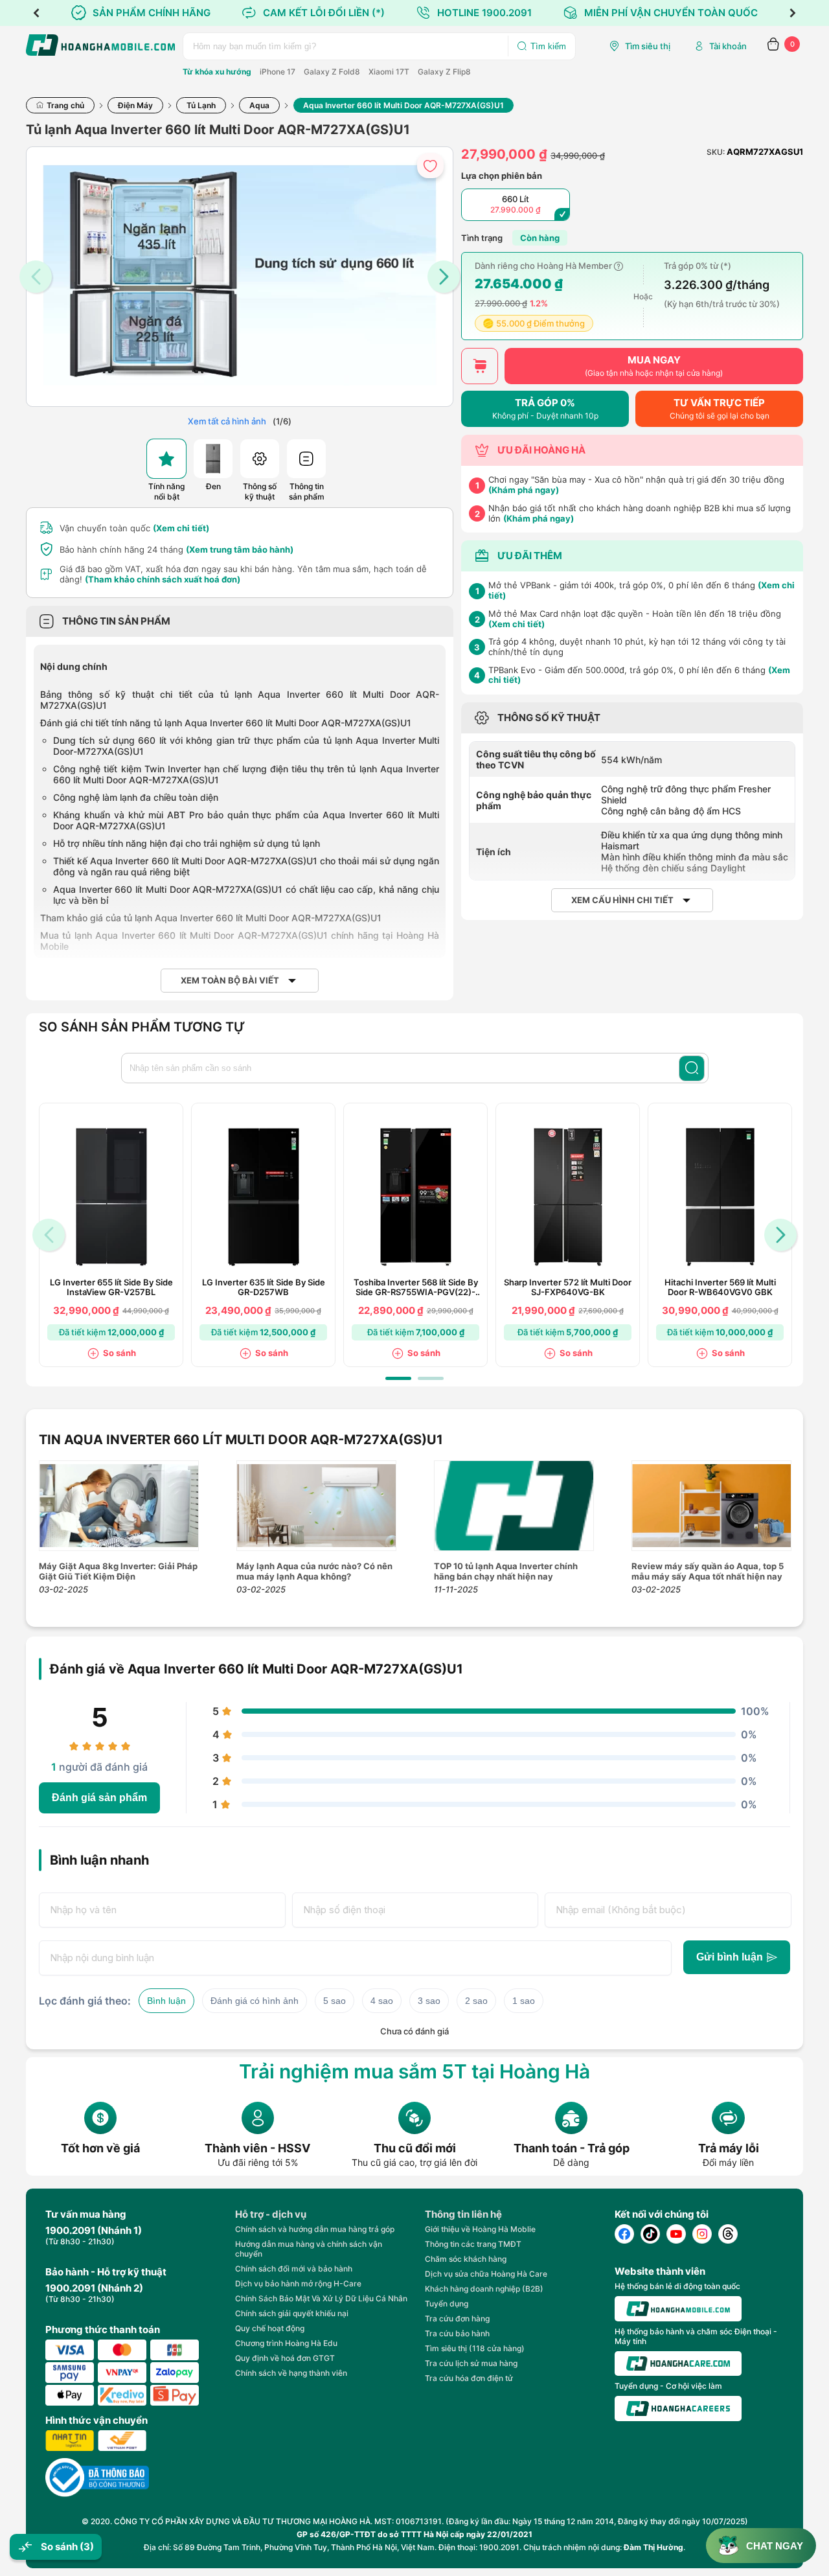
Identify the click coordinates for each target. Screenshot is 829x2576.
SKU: (716, 152)
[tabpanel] (111, 1235)
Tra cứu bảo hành (457, 2333)
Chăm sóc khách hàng (466, 2259)
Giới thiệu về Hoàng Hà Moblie (480, 2229)
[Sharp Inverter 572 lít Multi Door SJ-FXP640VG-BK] (568, 1197)
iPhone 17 (278, 72)
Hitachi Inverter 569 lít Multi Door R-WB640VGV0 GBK (720, 1287)
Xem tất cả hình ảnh (227, 421)
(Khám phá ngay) (524, 490)
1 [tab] (398, 1378)
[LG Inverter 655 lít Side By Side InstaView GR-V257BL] (111, 1197)
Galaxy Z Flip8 (444, 72)
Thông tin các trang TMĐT (473, 2244)
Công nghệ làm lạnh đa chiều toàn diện (136, 797)
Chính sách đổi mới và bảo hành (294, 2269)
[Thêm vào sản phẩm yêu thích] (430, 166)
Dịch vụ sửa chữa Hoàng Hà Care (486, 2274)
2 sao (476, 2001)
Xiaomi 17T (389, 72)
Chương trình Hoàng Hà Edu (286, 2343)
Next (793, 13)
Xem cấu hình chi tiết (622, 900)
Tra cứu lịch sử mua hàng (471, 2363)
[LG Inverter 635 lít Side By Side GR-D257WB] (264, 1197)
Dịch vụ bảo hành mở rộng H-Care (298, 2283)
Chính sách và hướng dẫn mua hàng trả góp (315, 2229)
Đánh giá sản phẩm (99, 1798)
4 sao (382, 2001)
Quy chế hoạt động (270, 2328)
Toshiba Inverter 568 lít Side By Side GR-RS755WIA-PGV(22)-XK (416, 1287)
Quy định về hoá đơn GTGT (285, 2358)
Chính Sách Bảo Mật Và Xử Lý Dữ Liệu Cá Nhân (321, 2298)
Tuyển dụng (447, 2304)
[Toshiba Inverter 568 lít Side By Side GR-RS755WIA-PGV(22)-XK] (416, 1197)
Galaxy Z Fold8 (332, 72)
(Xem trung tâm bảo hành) (240, 549)
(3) (87, 2547)
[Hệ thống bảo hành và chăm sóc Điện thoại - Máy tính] (678, 2363)
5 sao (335, 2001)
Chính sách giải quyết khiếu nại (292, 2313)
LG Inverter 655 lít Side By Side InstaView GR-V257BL (111, 1287)
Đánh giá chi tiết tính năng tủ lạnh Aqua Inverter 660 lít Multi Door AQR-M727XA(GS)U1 (226, 723)
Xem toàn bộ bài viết (230, 981)
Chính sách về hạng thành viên (291, 2373)
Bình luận (166, 2001)
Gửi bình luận (730, 1957)
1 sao (524, 2001)
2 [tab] (431, 1378)
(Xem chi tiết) (181, 528)
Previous (36, 13)
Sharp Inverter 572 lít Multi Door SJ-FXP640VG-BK (568, 1287)
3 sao (429, 2001)
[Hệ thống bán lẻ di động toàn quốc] (678, 2309)
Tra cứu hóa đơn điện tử (469, 2378)
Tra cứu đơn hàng (457, 2318)
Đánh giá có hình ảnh (255, 2001)
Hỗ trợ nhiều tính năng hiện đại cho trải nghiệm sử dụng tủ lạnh (187, 843)
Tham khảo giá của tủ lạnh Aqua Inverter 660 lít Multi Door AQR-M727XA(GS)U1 (211, 918)
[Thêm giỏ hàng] (480, 366)
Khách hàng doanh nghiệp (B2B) (484, 2289)
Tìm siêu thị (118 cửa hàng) (475, 2348)
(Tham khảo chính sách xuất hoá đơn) (163, 579)
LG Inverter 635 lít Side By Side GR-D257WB (264, 1287)
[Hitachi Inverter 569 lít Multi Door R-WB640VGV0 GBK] (720, 1197)
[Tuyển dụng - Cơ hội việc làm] (678, 2409)
